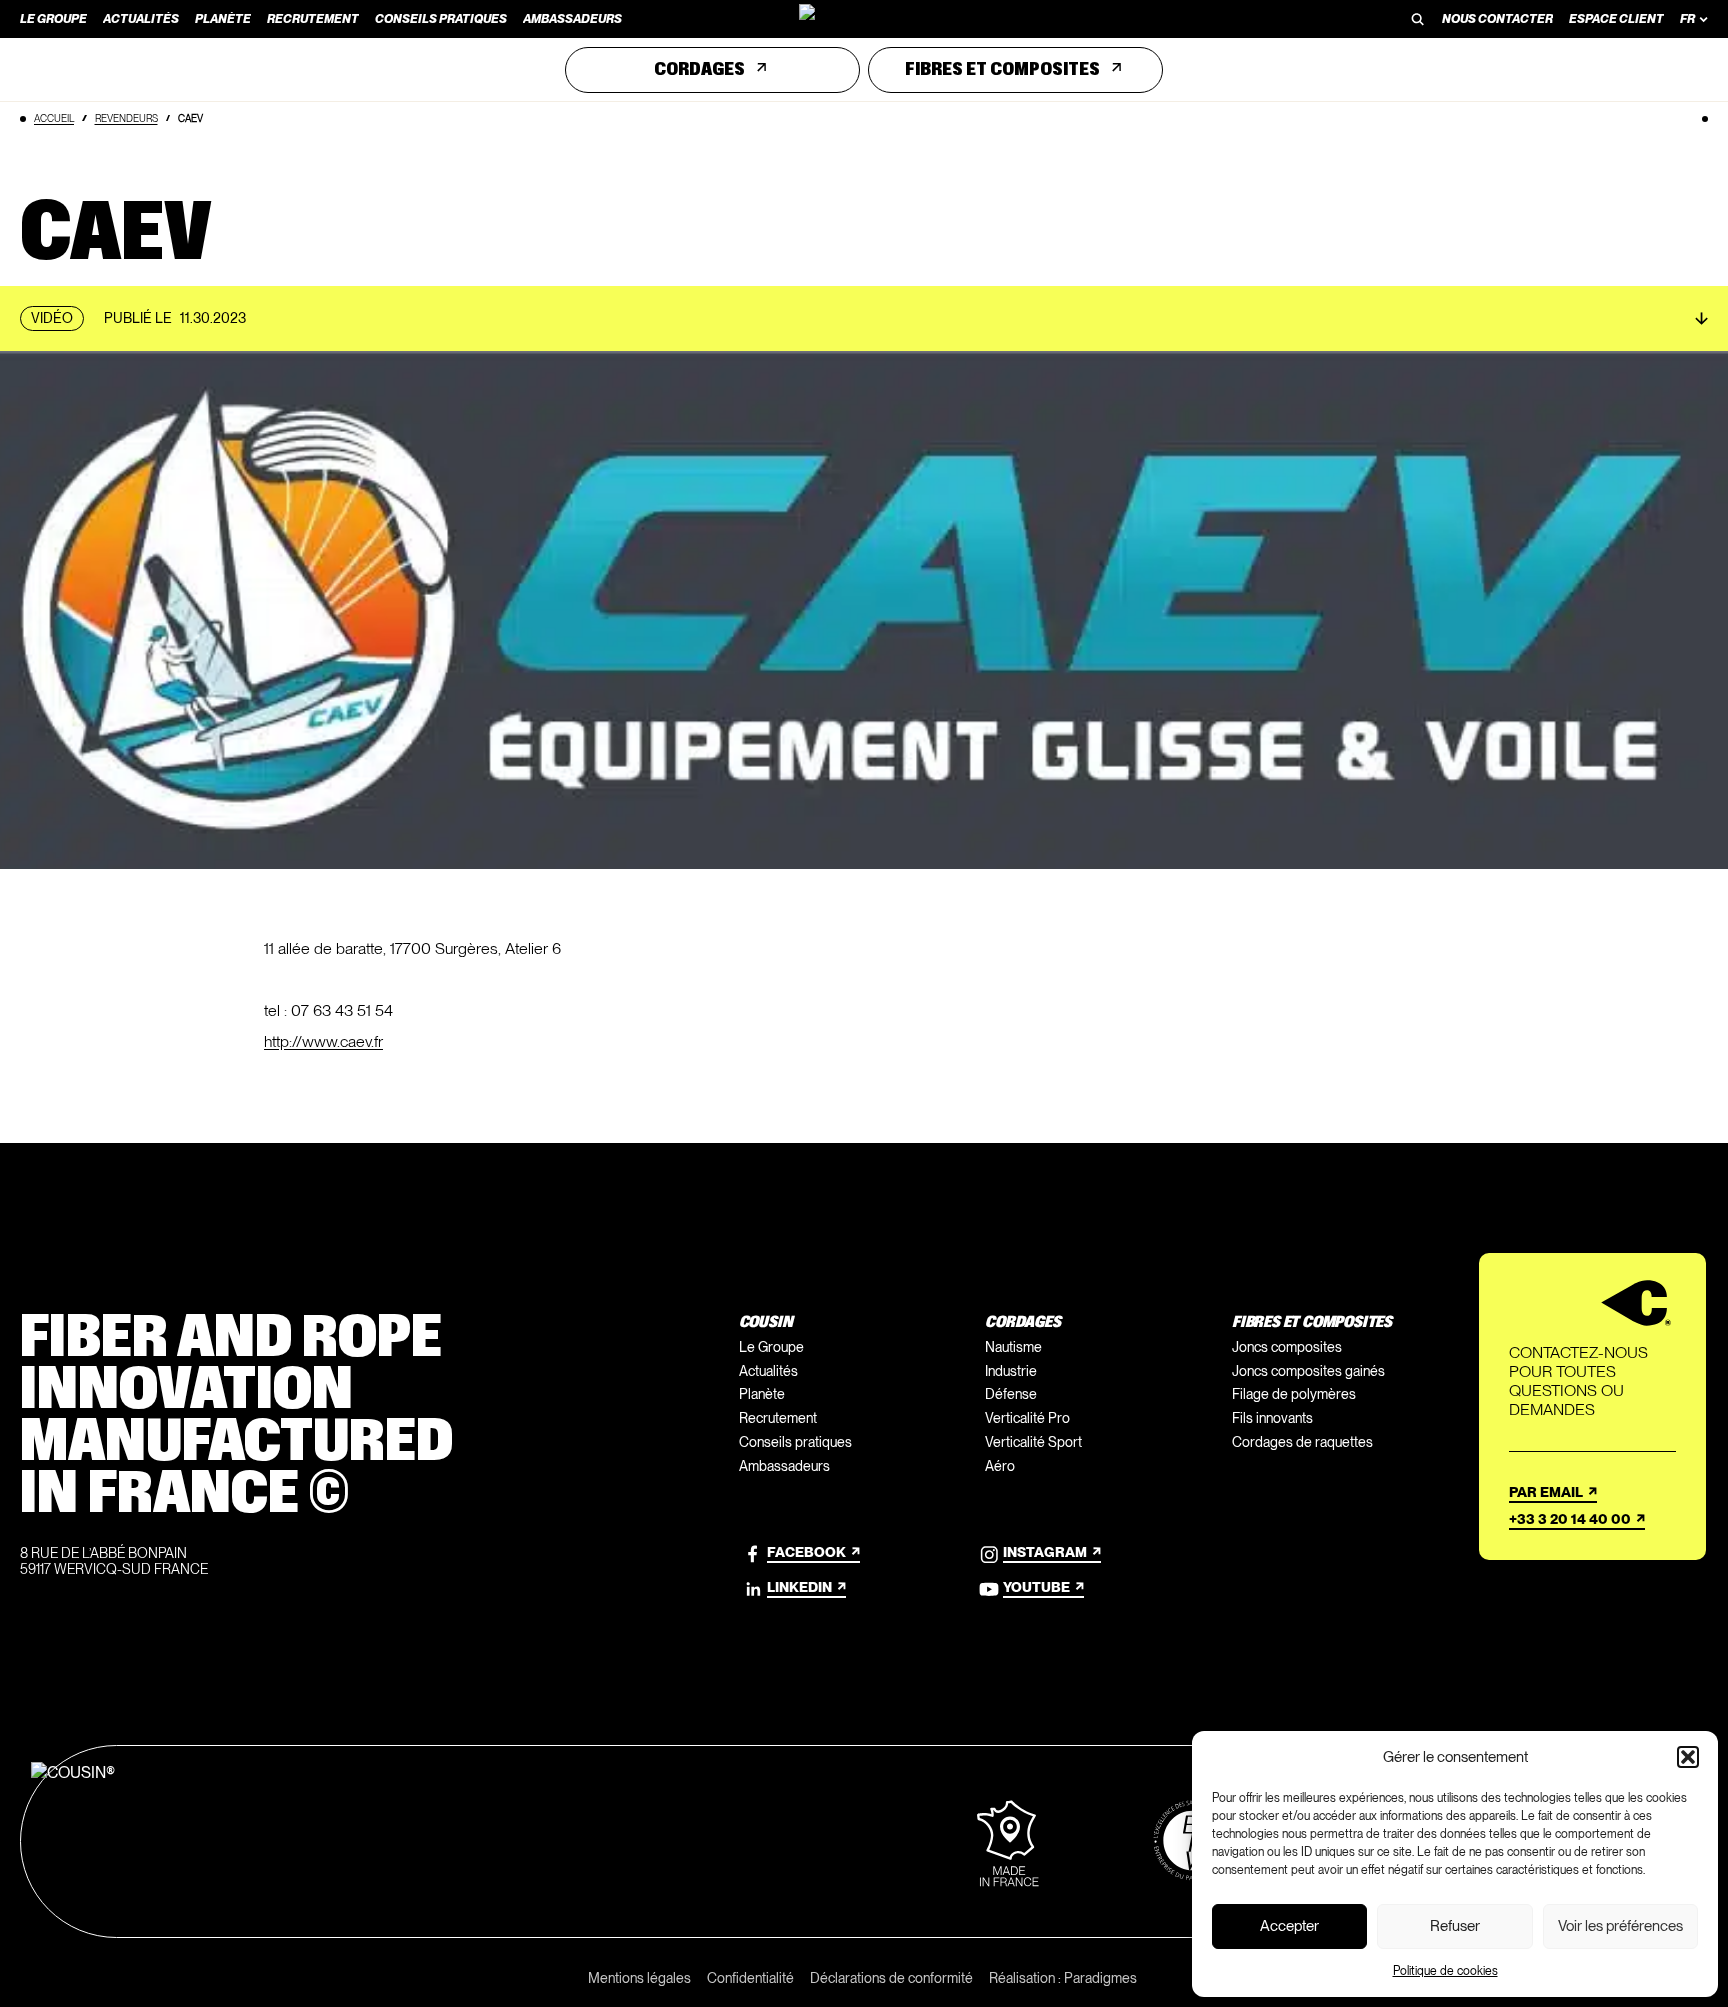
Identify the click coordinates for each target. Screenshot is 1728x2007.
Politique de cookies (1445, 1971)
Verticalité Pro (1027, 1418)
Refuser (1455, 1926)
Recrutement (778, 1418)
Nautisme (1013, 1347)
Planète (762, 1394)
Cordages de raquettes (1302, 1442)
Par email (1546, 1492)
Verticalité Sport (1033, 1442)
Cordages (699, 69)
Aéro (1000, 1466)
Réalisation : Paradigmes (1063, 1978)
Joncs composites (1287, 1347)
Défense (1011, 1394)
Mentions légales (639, 1978)
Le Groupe (771, 1347)
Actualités (768, 1371)
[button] (1688, 1757)
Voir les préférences (1620, 1926)
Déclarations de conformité (891, 1978)
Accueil (54, 118)
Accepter (1289, 1926)
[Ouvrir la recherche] (1418, 19)
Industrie (1011, 1371)
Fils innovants (1272, 1418)
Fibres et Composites (1002, 69)
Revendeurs (126, 118)
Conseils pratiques (795, 1442)
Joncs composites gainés (1308, 1371)
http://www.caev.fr (323, 1041)
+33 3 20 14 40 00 (1570, 1519)
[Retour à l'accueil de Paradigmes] (864, 19)
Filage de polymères (1294, 1394)
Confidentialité (750, 1978)
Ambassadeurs (784, 1466)
